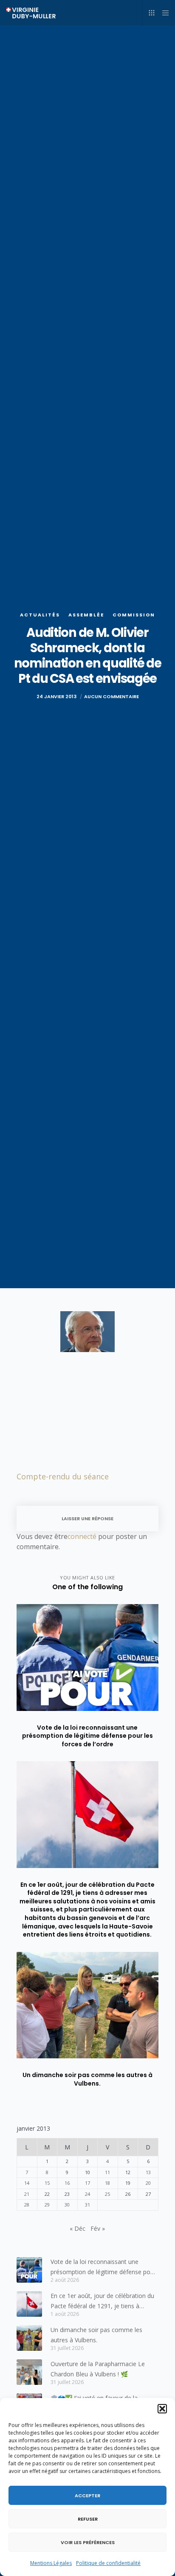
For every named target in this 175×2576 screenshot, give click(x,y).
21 (27, 2194)
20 (148, 2183)
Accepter (87, 2496)
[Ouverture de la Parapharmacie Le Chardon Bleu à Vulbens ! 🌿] (29, 2372)
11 (107, 2172)
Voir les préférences (88, 2542)
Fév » (98, 2228)
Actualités (40, 615)
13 (148, 2172)
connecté (82, 1536)
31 (87, 2205)
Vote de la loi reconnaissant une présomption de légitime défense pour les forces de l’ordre (103, 2267)
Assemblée (86, 615)
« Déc (78, 2228)
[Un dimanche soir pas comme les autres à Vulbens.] (29, 2338)
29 (47, 2205)
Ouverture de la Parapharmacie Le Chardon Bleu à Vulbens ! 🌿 (98, 2369)
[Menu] (163, 13)
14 (27, 2183)
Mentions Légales (51, 2563)
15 (47, 2183)
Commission (134, 615)
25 (107, 2194)
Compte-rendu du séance (63, 1476)
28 (27, 2205)
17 (87, 2183)
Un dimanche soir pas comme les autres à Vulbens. (96, 2335)
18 (107, 2183)
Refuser (88, 2519)
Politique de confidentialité (108, 2563)
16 (67, 2183)
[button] (162, 2409)
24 (87, 2194)
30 (67, 2205)
